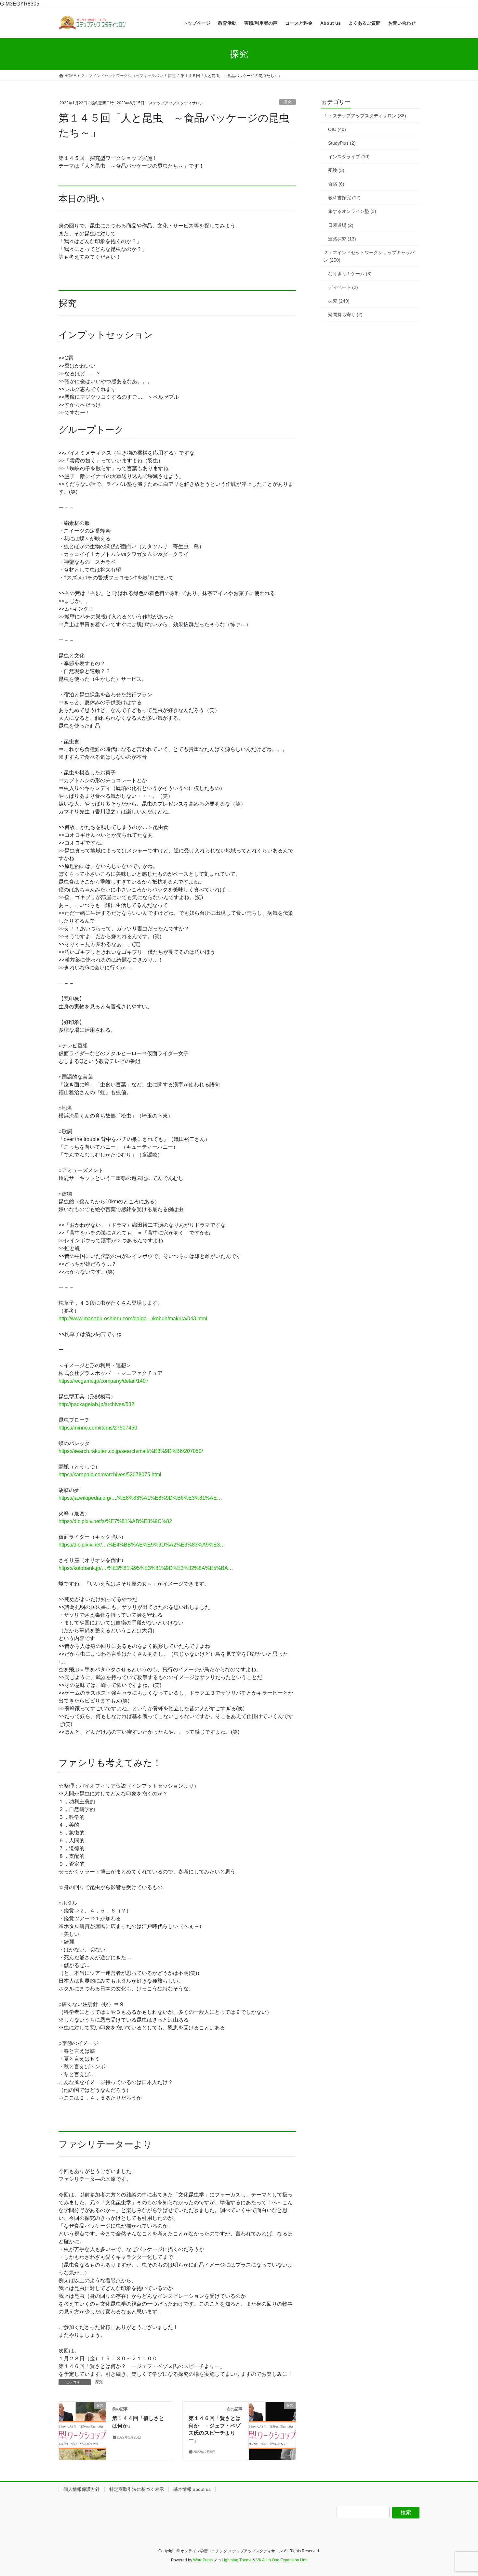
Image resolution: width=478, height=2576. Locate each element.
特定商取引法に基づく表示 (137, 2489)
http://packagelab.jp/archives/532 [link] (96, 1404)
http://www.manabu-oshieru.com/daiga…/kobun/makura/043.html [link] (133, 1319)
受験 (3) (336, 170)
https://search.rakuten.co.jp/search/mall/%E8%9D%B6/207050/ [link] (131, 1451)
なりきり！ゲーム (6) (350, 274)
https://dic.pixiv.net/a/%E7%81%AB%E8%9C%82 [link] (115, 1521)
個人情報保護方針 (82, 2489)
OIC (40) (337, 129)
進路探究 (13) (342, 239)
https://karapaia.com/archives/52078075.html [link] (110, 1475)
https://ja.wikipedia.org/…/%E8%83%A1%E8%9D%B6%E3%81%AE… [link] (140, 1498)
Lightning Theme (237, 2560)
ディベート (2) (343, 287)
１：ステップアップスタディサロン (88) (365, 116)
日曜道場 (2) (341, 225)
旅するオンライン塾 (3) (352, 211)
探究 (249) (339, 301)
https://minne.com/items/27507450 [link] (98, 1428)
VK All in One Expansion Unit (282, 2560)
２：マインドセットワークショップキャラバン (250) (369, 256)
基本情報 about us (192, 2489)
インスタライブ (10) (349, 157)
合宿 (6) (336, 184)
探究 (287, 102)
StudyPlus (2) (342, 143)
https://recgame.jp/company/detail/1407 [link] (104, 1381)
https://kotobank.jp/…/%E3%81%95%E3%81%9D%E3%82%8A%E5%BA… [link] (146, 1568)
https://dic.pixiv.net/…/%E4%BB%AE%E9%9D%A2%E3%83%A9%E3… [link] (142, 1545)
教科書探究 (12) (344, 198)
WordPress (203, 2560)
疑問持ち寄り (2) (345, 315)
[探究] (82, 2414)
